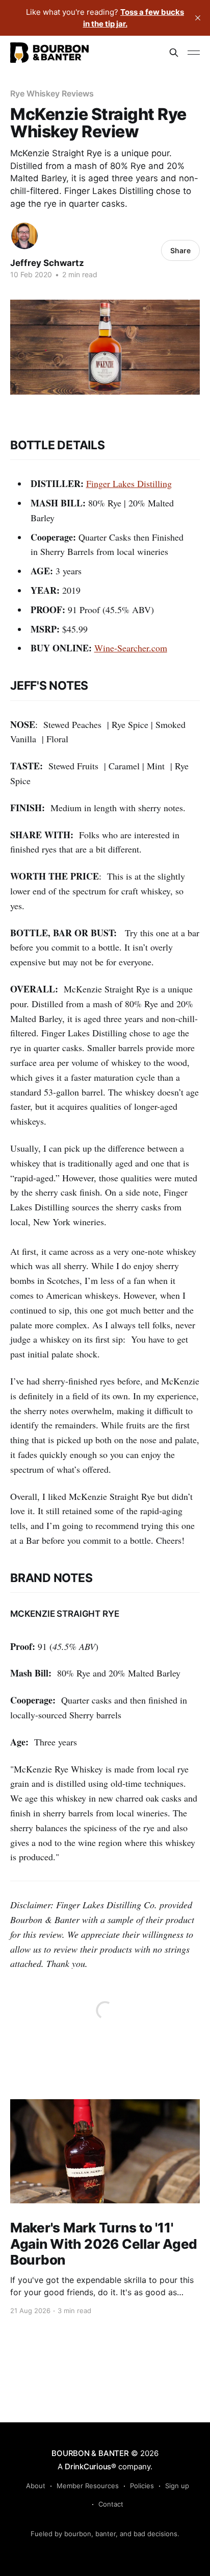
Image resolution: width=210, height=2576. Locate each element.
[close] (198, 18)
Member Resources (88, 2486)
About (36, 2486)
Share (180, 250)
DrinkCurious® (90, 2466)
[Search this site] (174, 53)
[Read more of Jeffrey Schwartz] (24, 236)
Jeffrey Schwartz (47, 263)
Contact (111, 2504)
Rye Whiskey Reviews (52, 93)
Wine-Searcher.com (131, 648)
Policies (142, 2486)
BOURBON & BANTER (90, 2453)
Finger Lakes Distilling (129, 483)
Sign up (177, 2486)
